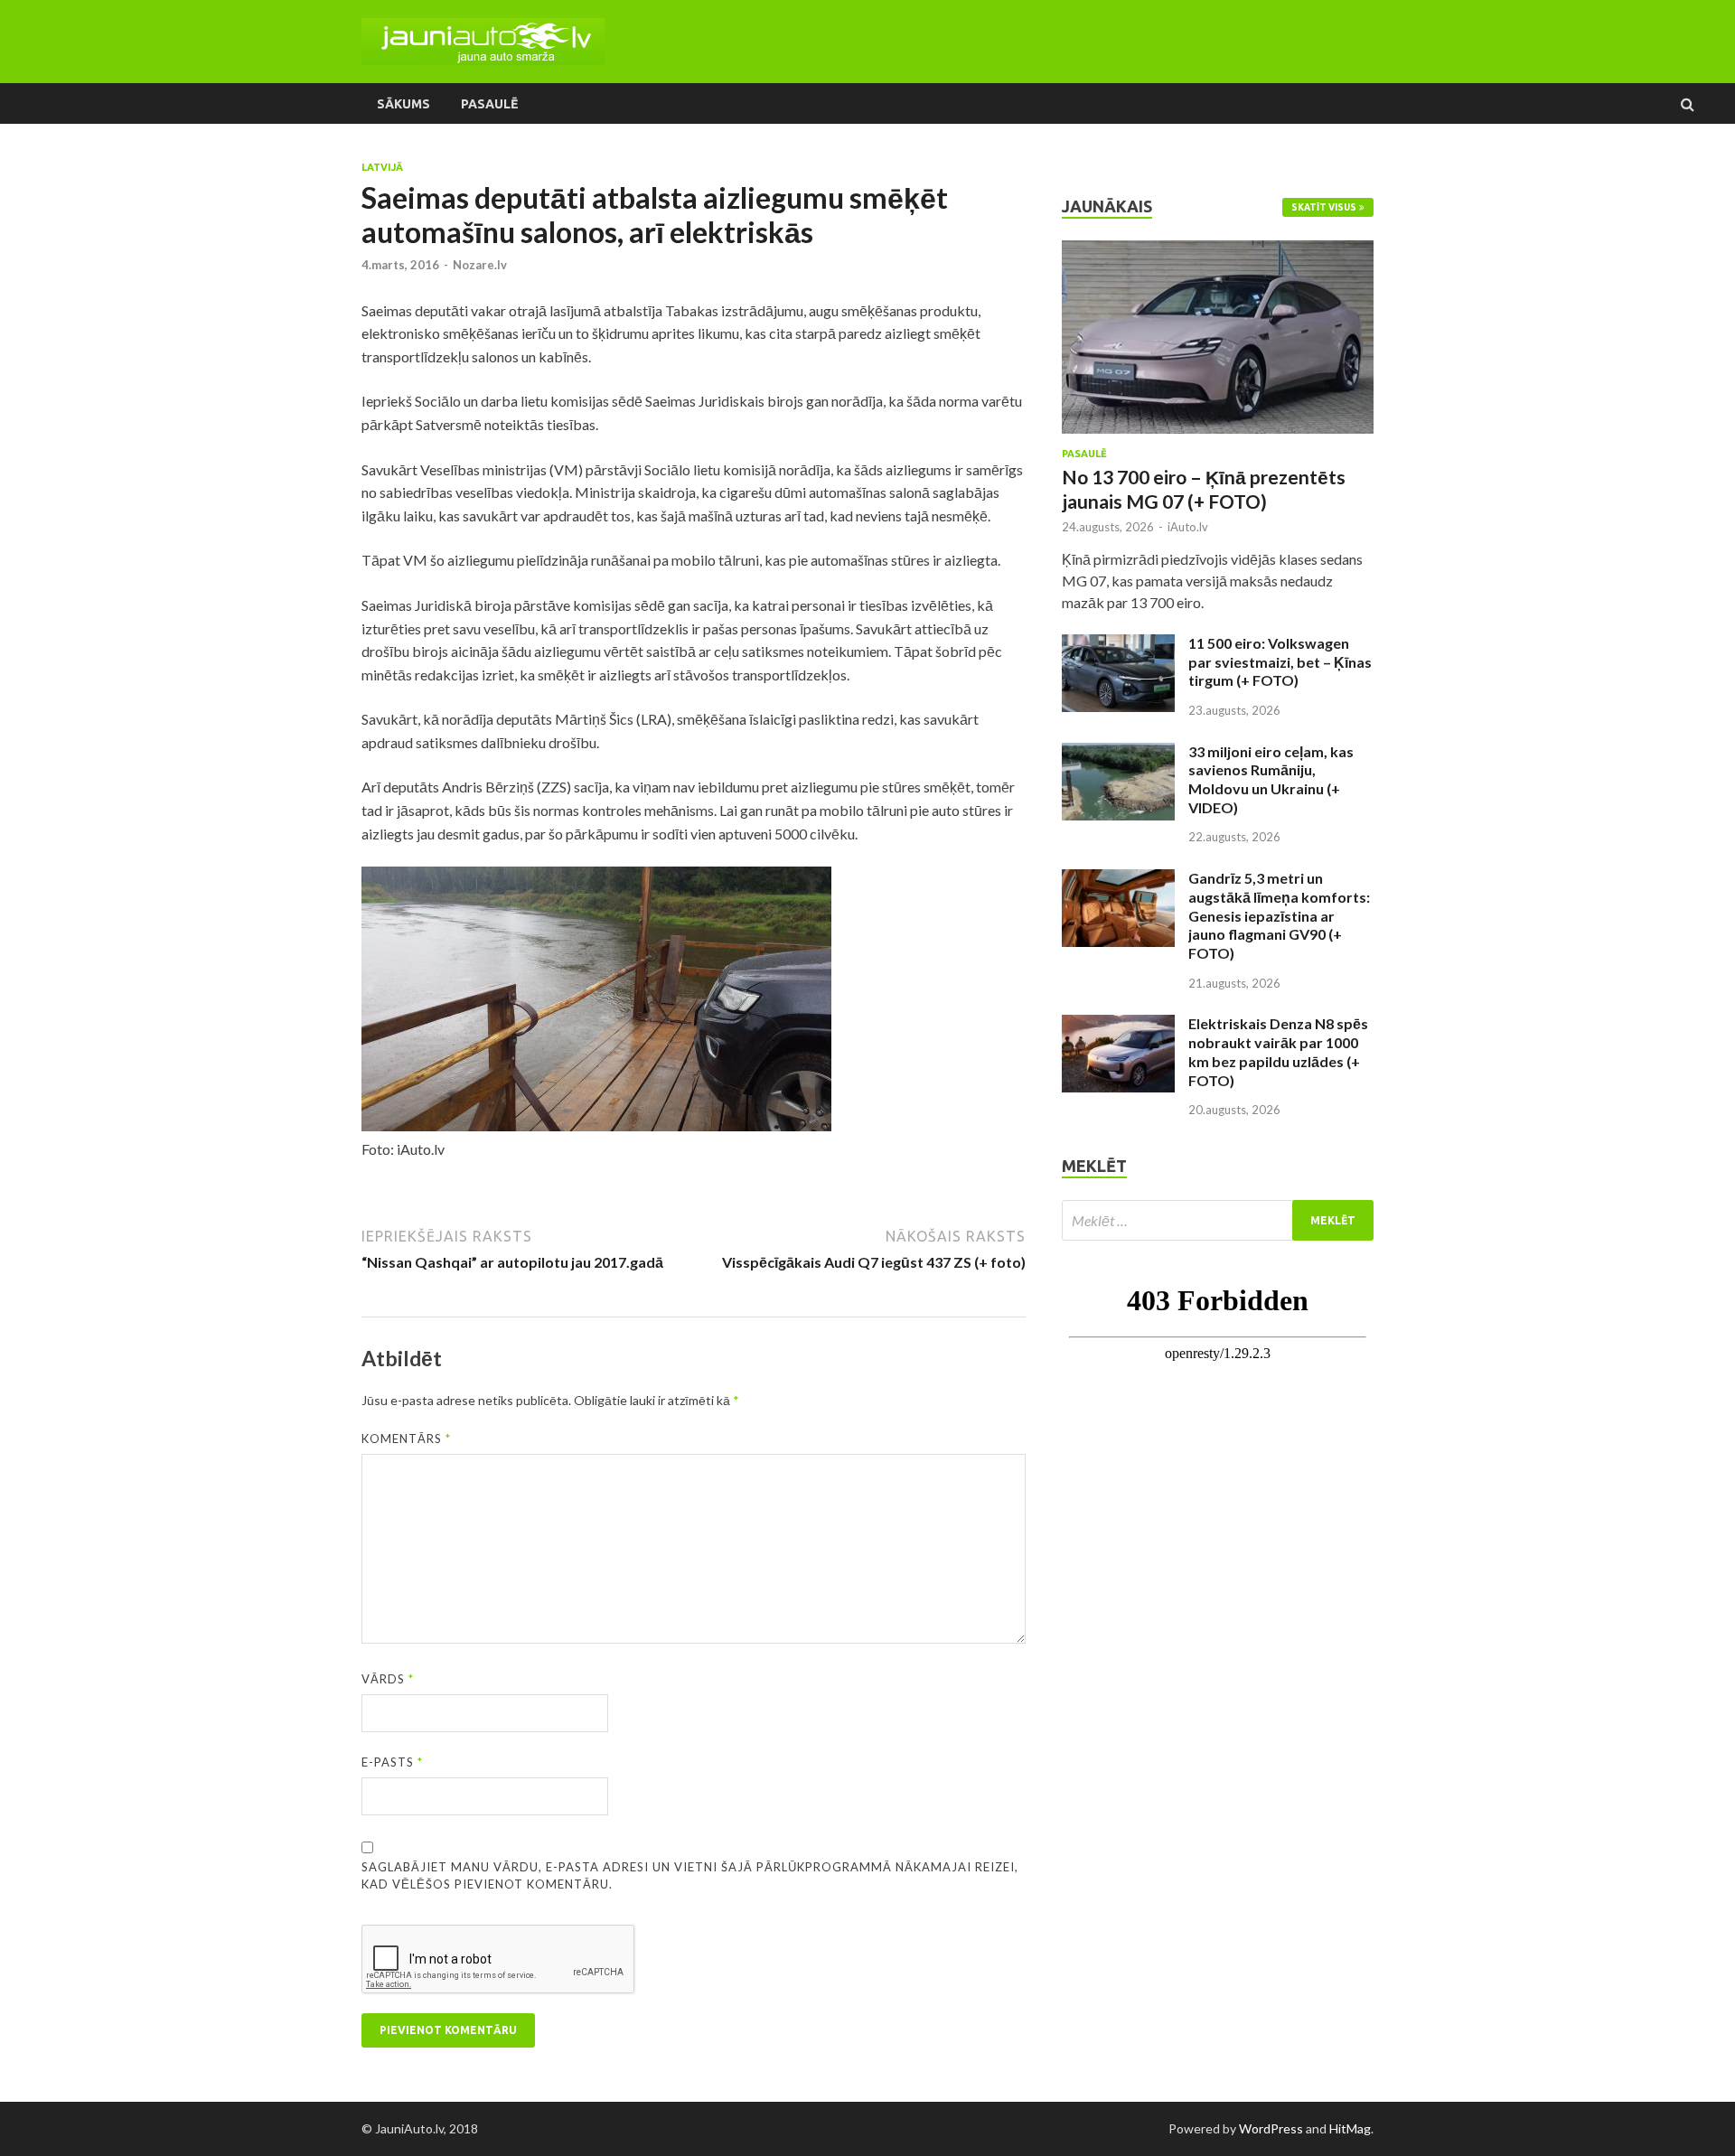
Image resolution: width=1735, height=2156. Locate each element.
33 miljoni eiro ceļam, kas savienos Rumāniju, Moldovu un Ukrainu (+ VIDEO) (1271, 779)
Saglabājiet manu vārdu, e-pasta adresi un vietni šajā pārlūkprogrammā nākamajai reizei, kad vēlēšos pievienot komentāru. (690, 1876)
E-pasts (392, 1762)
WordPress (1271, 2128)
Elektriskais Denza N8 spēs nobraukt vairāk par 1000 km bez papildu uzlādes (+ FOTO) (1278, 1051)
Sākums (403, 104)
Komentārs (406, 1439)
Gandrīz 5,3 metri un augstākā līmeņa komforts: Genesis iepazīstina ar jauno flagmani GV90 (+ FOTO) (1279, 915)
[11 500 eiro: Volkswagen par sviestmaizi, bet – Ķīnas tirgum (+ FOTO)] (1118, 645)
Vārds (388, 1679)
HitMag (1350, 2128)
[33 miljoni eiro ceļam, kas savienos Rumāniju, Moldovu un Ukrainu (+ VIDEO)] (1118, 753)
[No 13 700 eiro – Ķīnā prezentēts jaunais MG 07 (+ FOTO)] (1218, 251)
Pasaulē (489, 104)
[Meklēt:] (1218, 1220)
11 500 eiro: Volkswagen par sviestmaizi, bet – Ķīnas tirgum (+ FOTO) (1280, 662)
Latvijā (382, 167)
